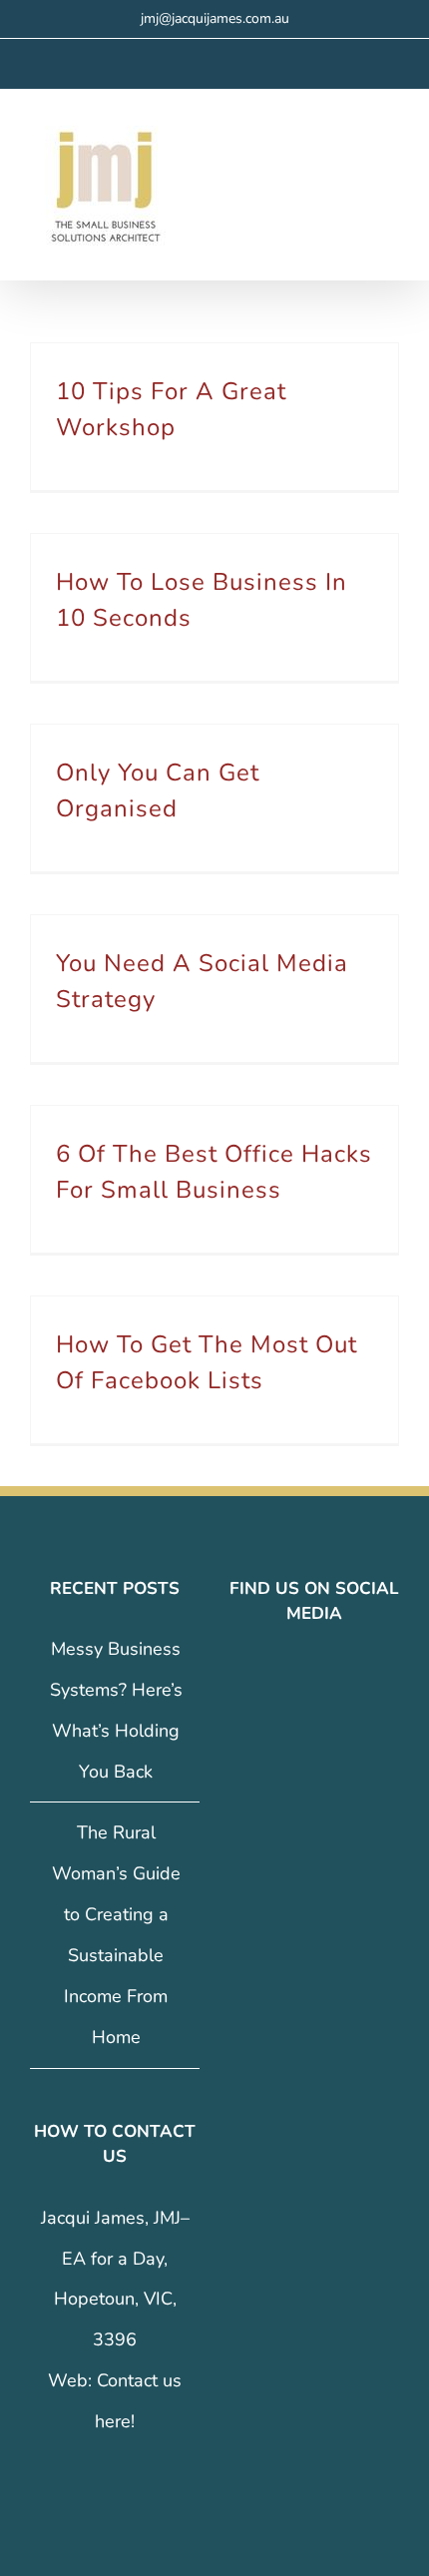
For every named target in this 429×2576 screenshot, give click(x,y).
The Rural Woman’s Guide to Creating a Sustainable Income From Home (116, 1934)
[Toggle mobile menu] (391, 145)
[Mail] (356, 1676)
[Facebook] (272, 1676)
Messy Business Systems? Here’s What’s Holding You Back (116, 1710)
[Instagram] (300, 1676)
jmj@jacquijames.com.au (215, 18)
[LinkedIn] (328, 1676)
